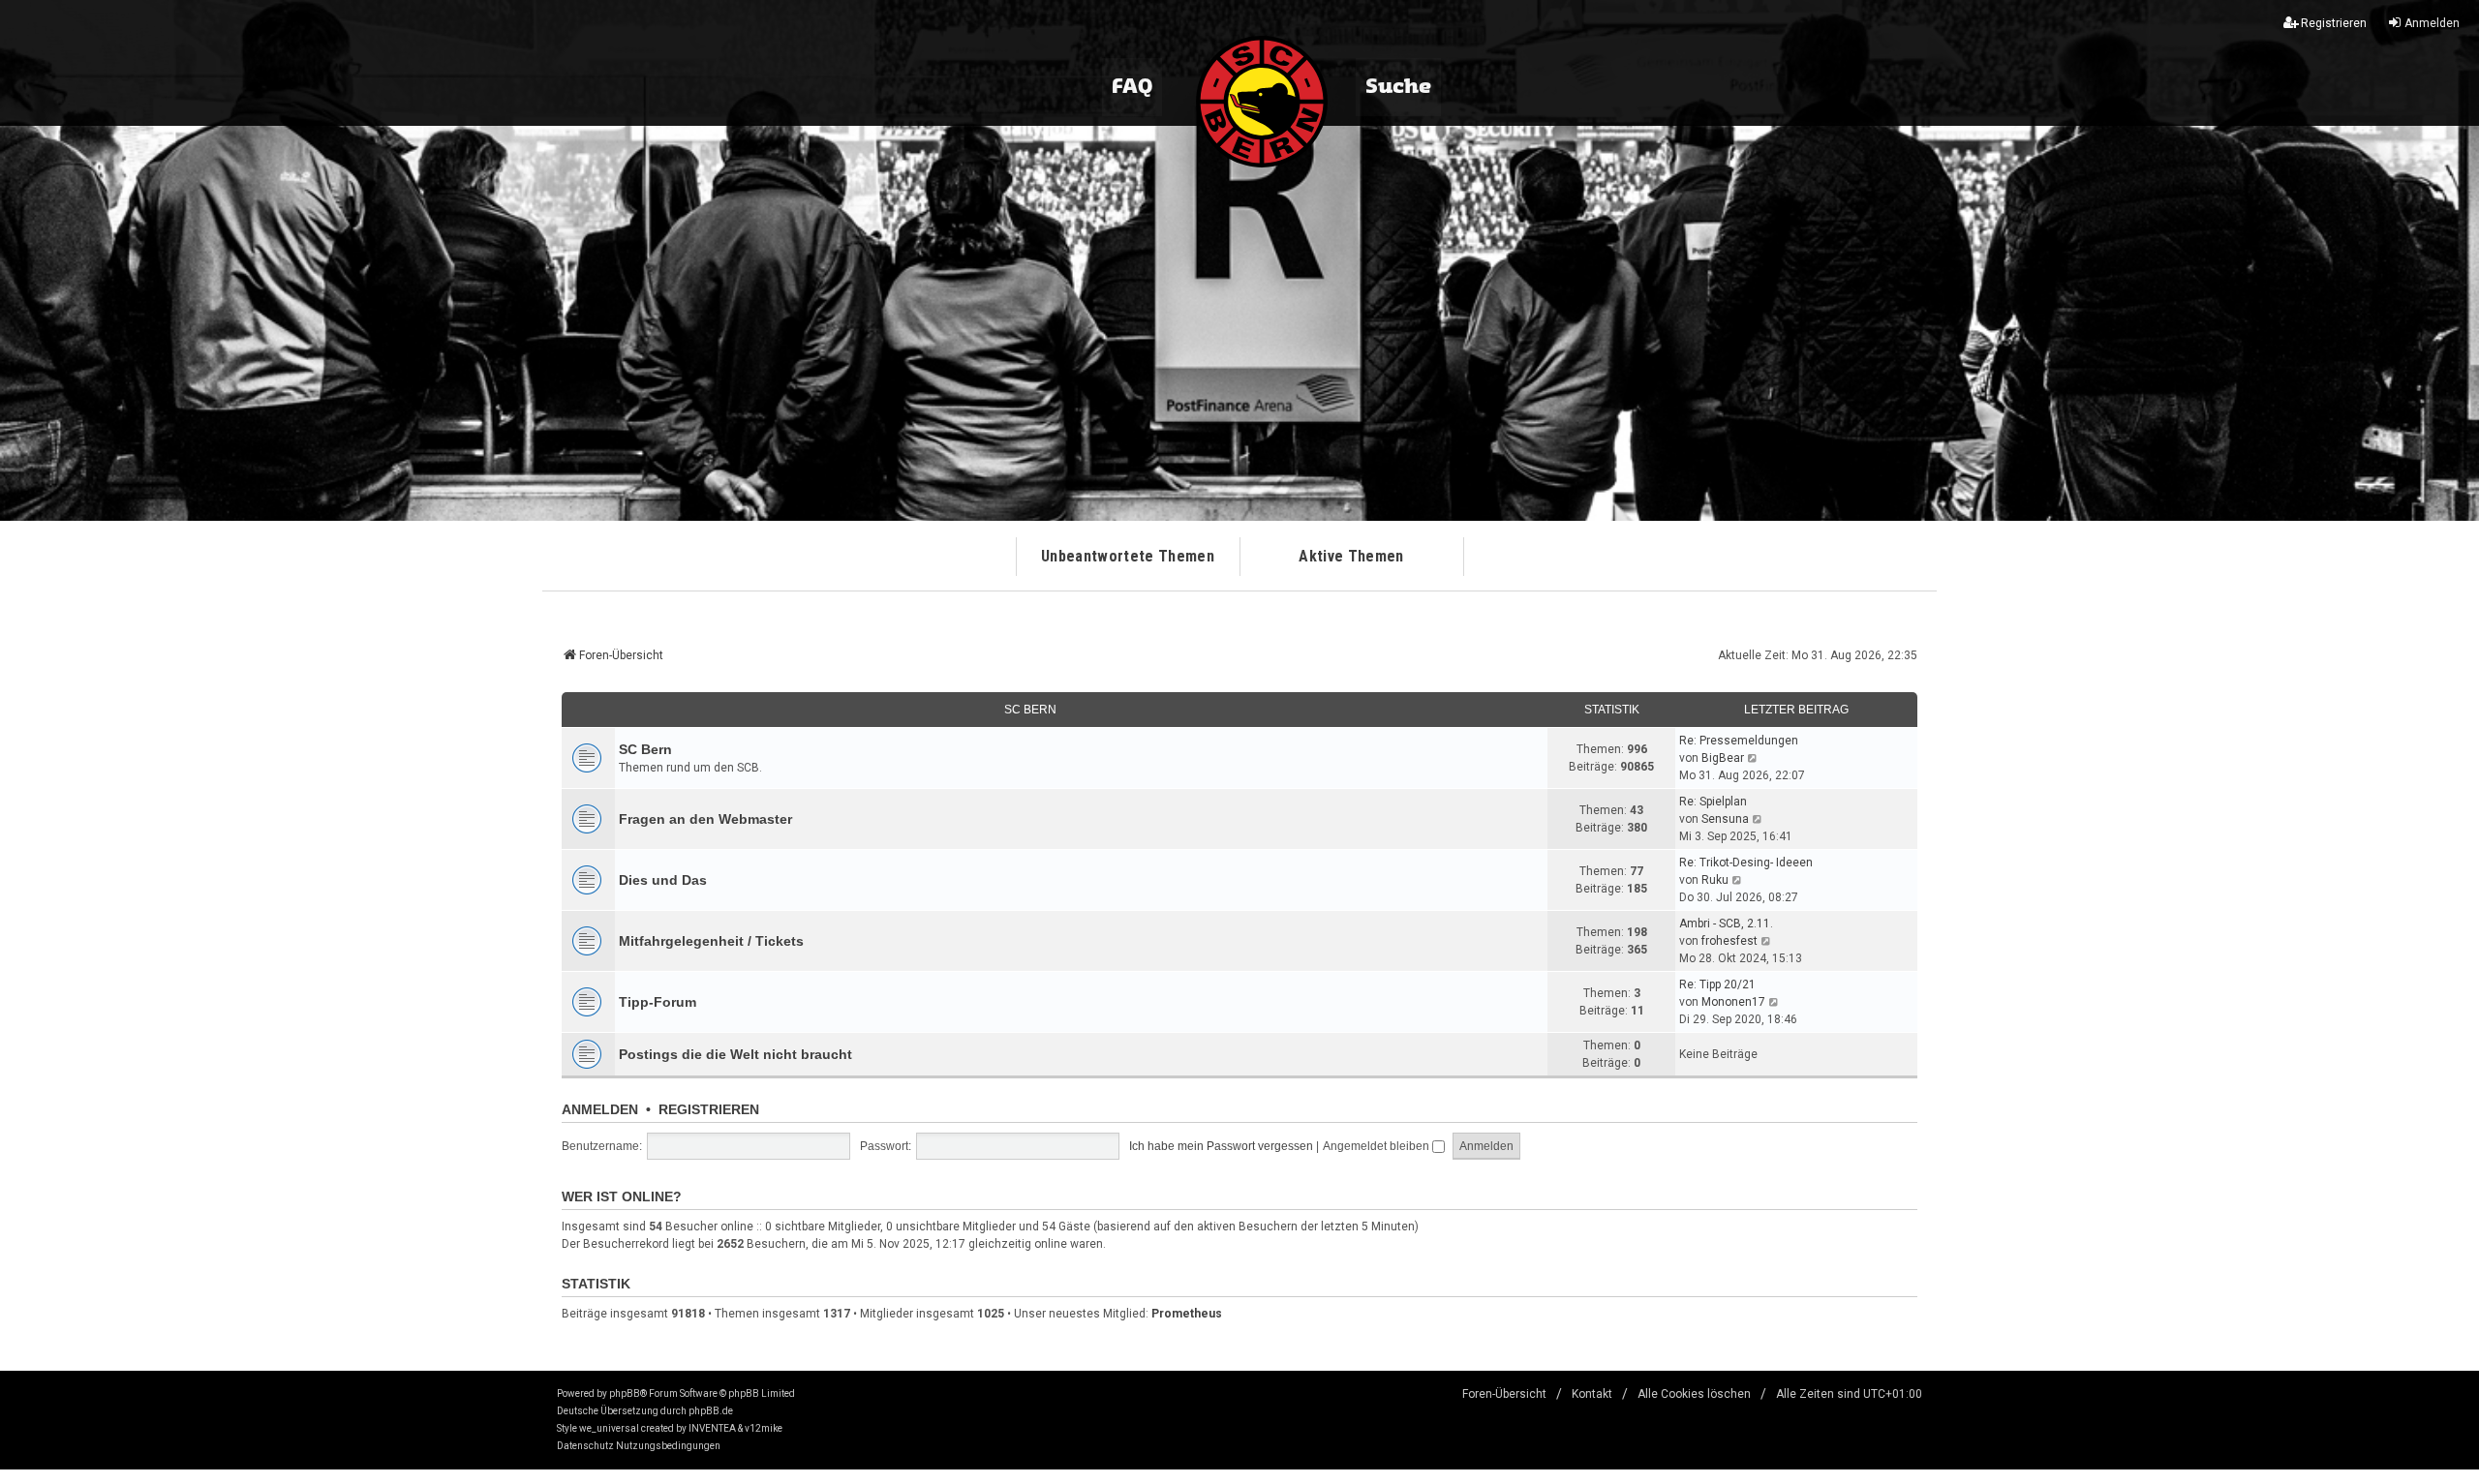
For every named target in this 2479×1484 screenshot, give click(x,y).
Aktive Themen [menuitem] (1351, 556)
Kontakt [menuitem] (1592, 1394)
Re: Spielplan (1713, 802)
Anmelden (600, 1109)
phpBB (625, 1393)
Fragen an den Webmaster (705, 819)
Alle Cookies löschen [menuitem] (1694, 1394)
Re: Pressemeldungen (1739, 741)
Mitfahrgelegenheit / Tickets (711, 941)
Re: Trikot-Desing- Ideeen (1746, 863)
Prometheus (1187, 1314)
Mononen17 (1733, 1002)
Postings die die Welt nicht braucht (735, 1054)
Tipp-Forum (658, 1002)
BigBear (1723, 758)
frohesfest (1729, 941)
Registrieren (709, 1109)
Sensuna (1725, 819)
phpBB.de (711, 1411)
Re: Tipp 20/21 (1717, 984)
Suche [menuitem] (1398, 87)
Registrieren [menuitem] (2334, 23)
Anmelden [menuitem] (2432, 23)
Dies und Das (663, 880)
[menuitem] (585, 1446)
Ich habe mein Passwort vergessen (1221, 1146)
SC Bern (1030, 710)
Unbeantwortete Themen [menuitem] (1128, 556)
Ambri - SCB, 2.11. (1726, 924)
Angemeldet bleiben (1377, 1146)
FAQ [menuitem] (1132, 87)
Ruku (1715, 880)
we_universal (609, 1428)
